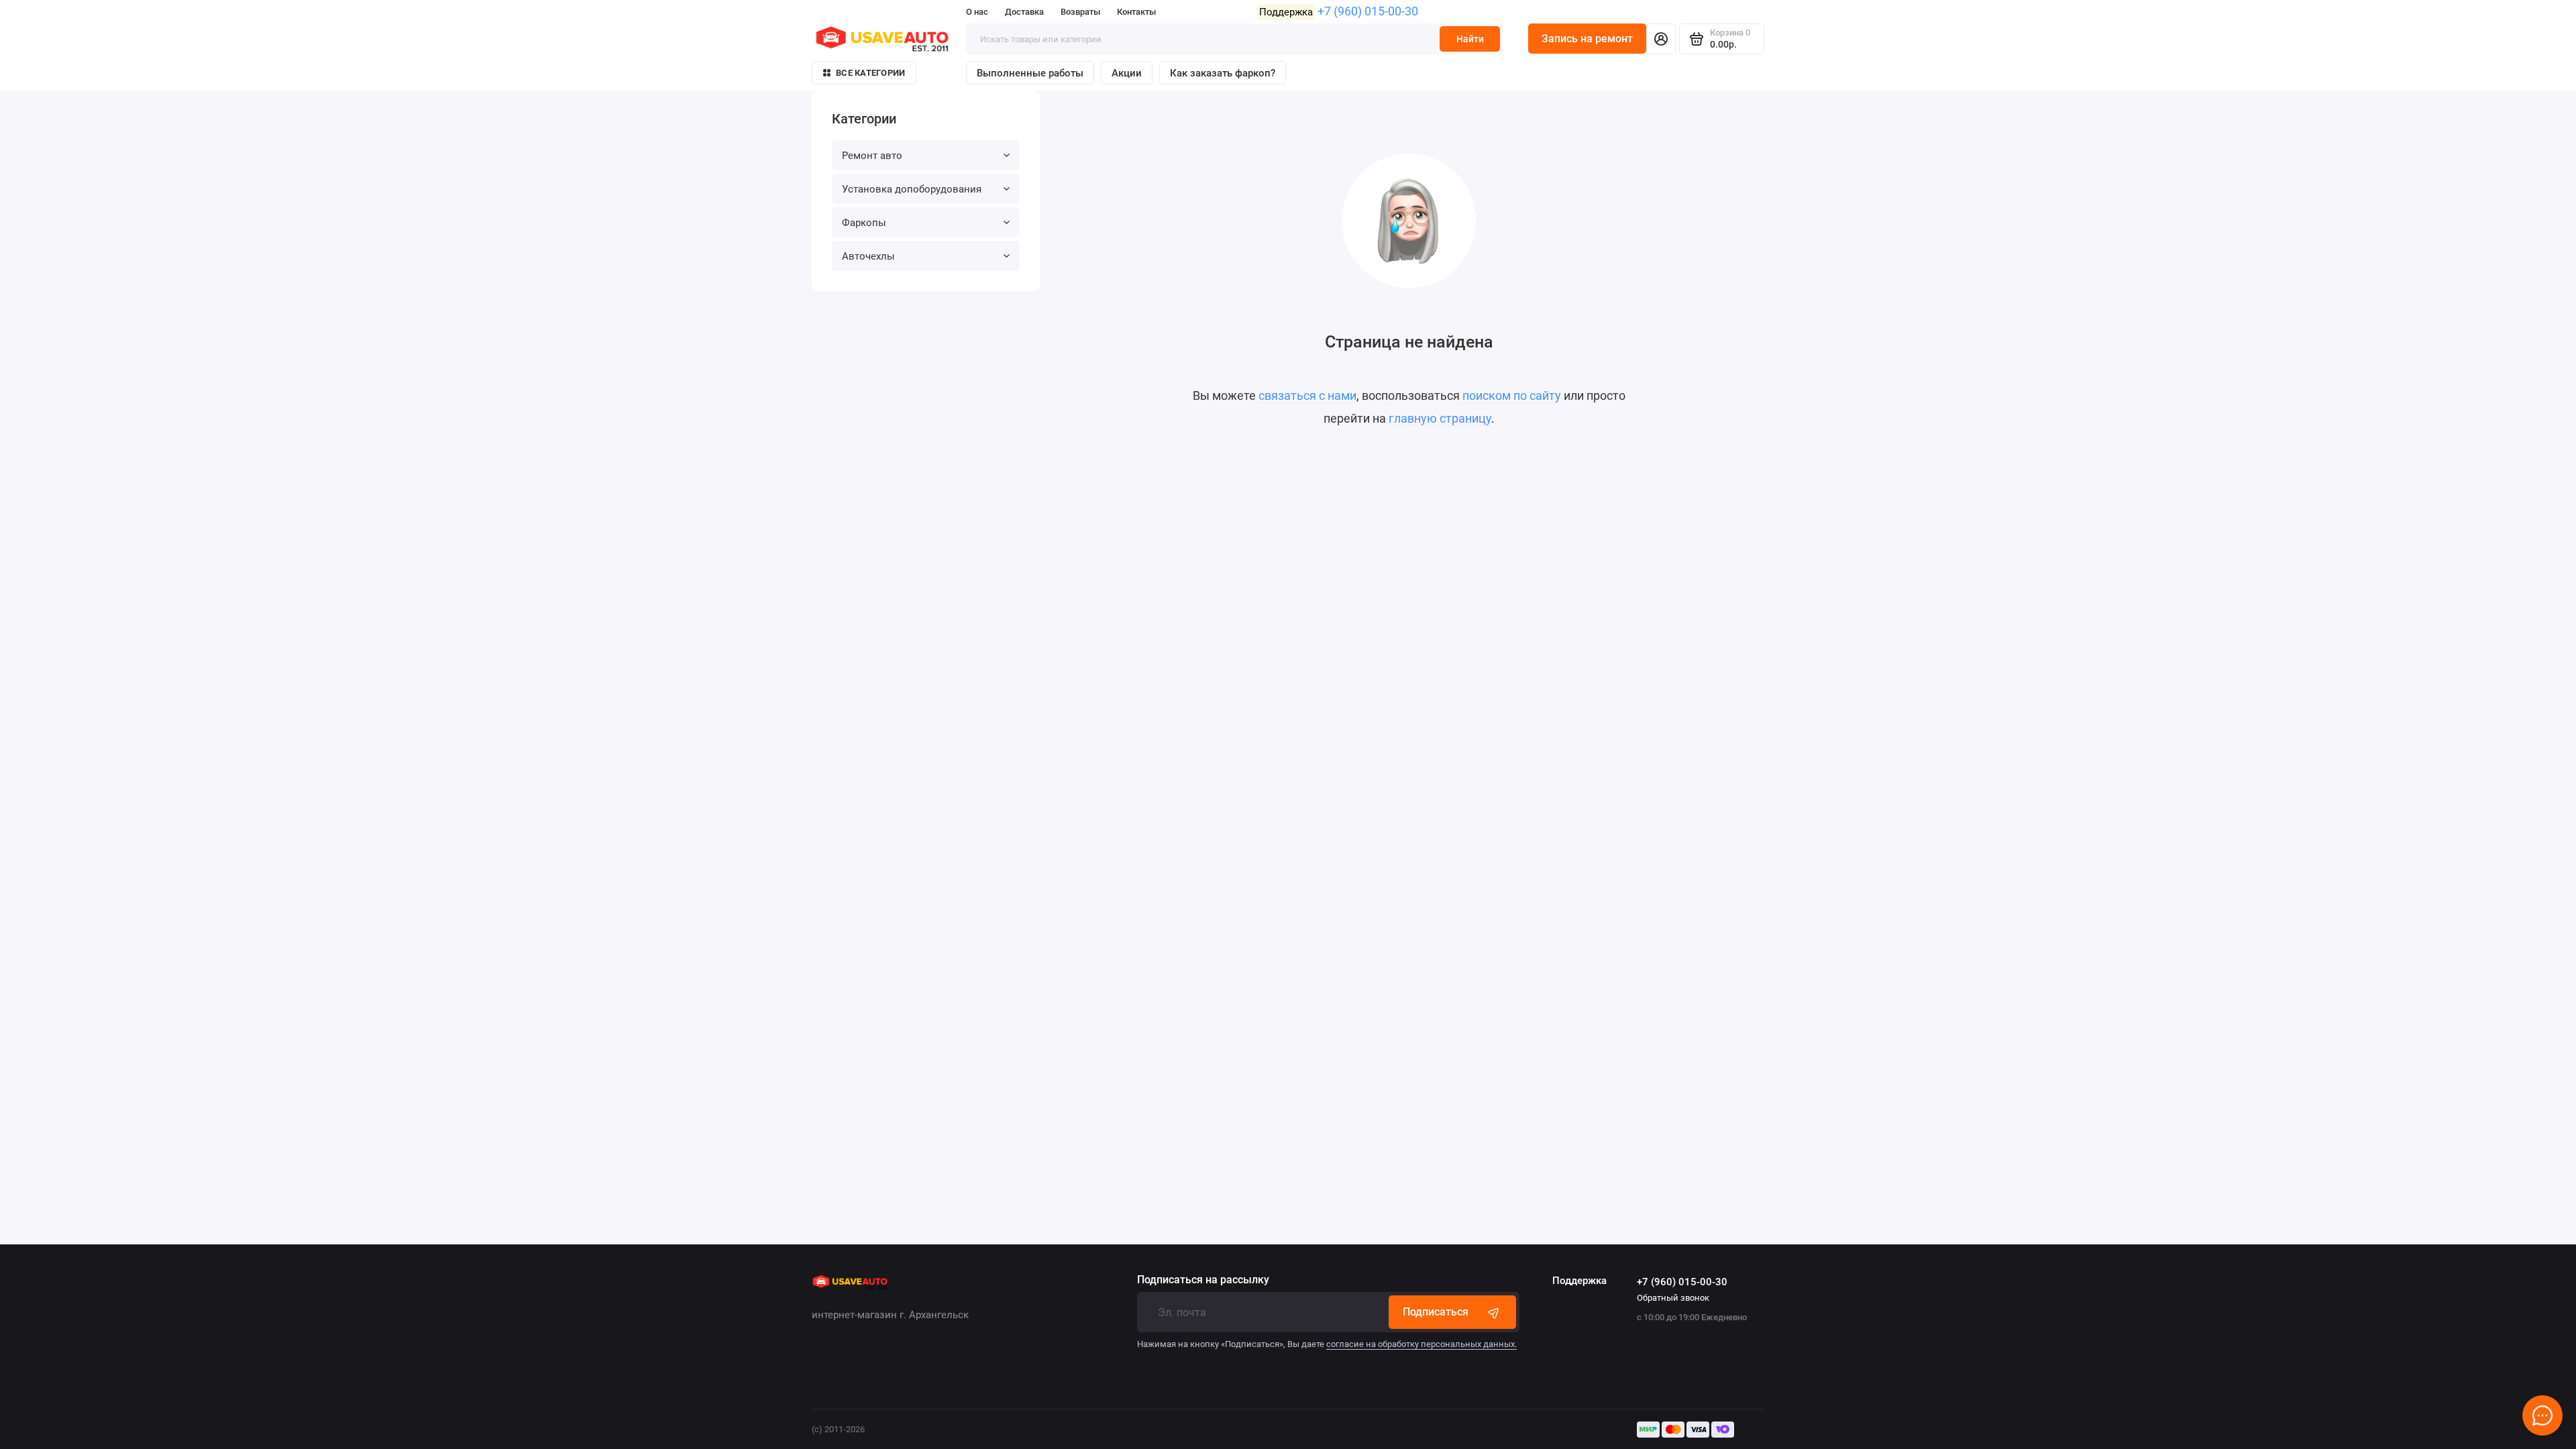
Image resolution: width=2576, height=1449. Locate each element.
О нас (977, 12)
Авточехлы (868, 256)
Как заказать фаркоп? (1223, 73)
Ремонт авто (872, 156)
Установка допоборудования (912, 189)
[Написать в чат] (2542, 1415)
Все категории (870, 73)
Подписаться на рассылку (1203, 1280)
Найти (1470, 39)
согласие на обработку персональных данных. (1421, 1344)
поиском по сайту (1512, 395)
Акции (1127, 73)
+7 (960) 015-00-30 (1368, 11)
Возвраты (1080, 12)
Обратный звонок (1673, 1298)
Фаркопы (864, 223)
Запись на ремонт (1587, 39)
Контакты (1136, 12)
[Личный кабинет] (1661, 39)
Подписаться (1436, 1312)
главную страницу (1440, 418)
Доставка (1024, 12)
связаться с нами (1307, 395)
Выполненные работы (1030, 73)
